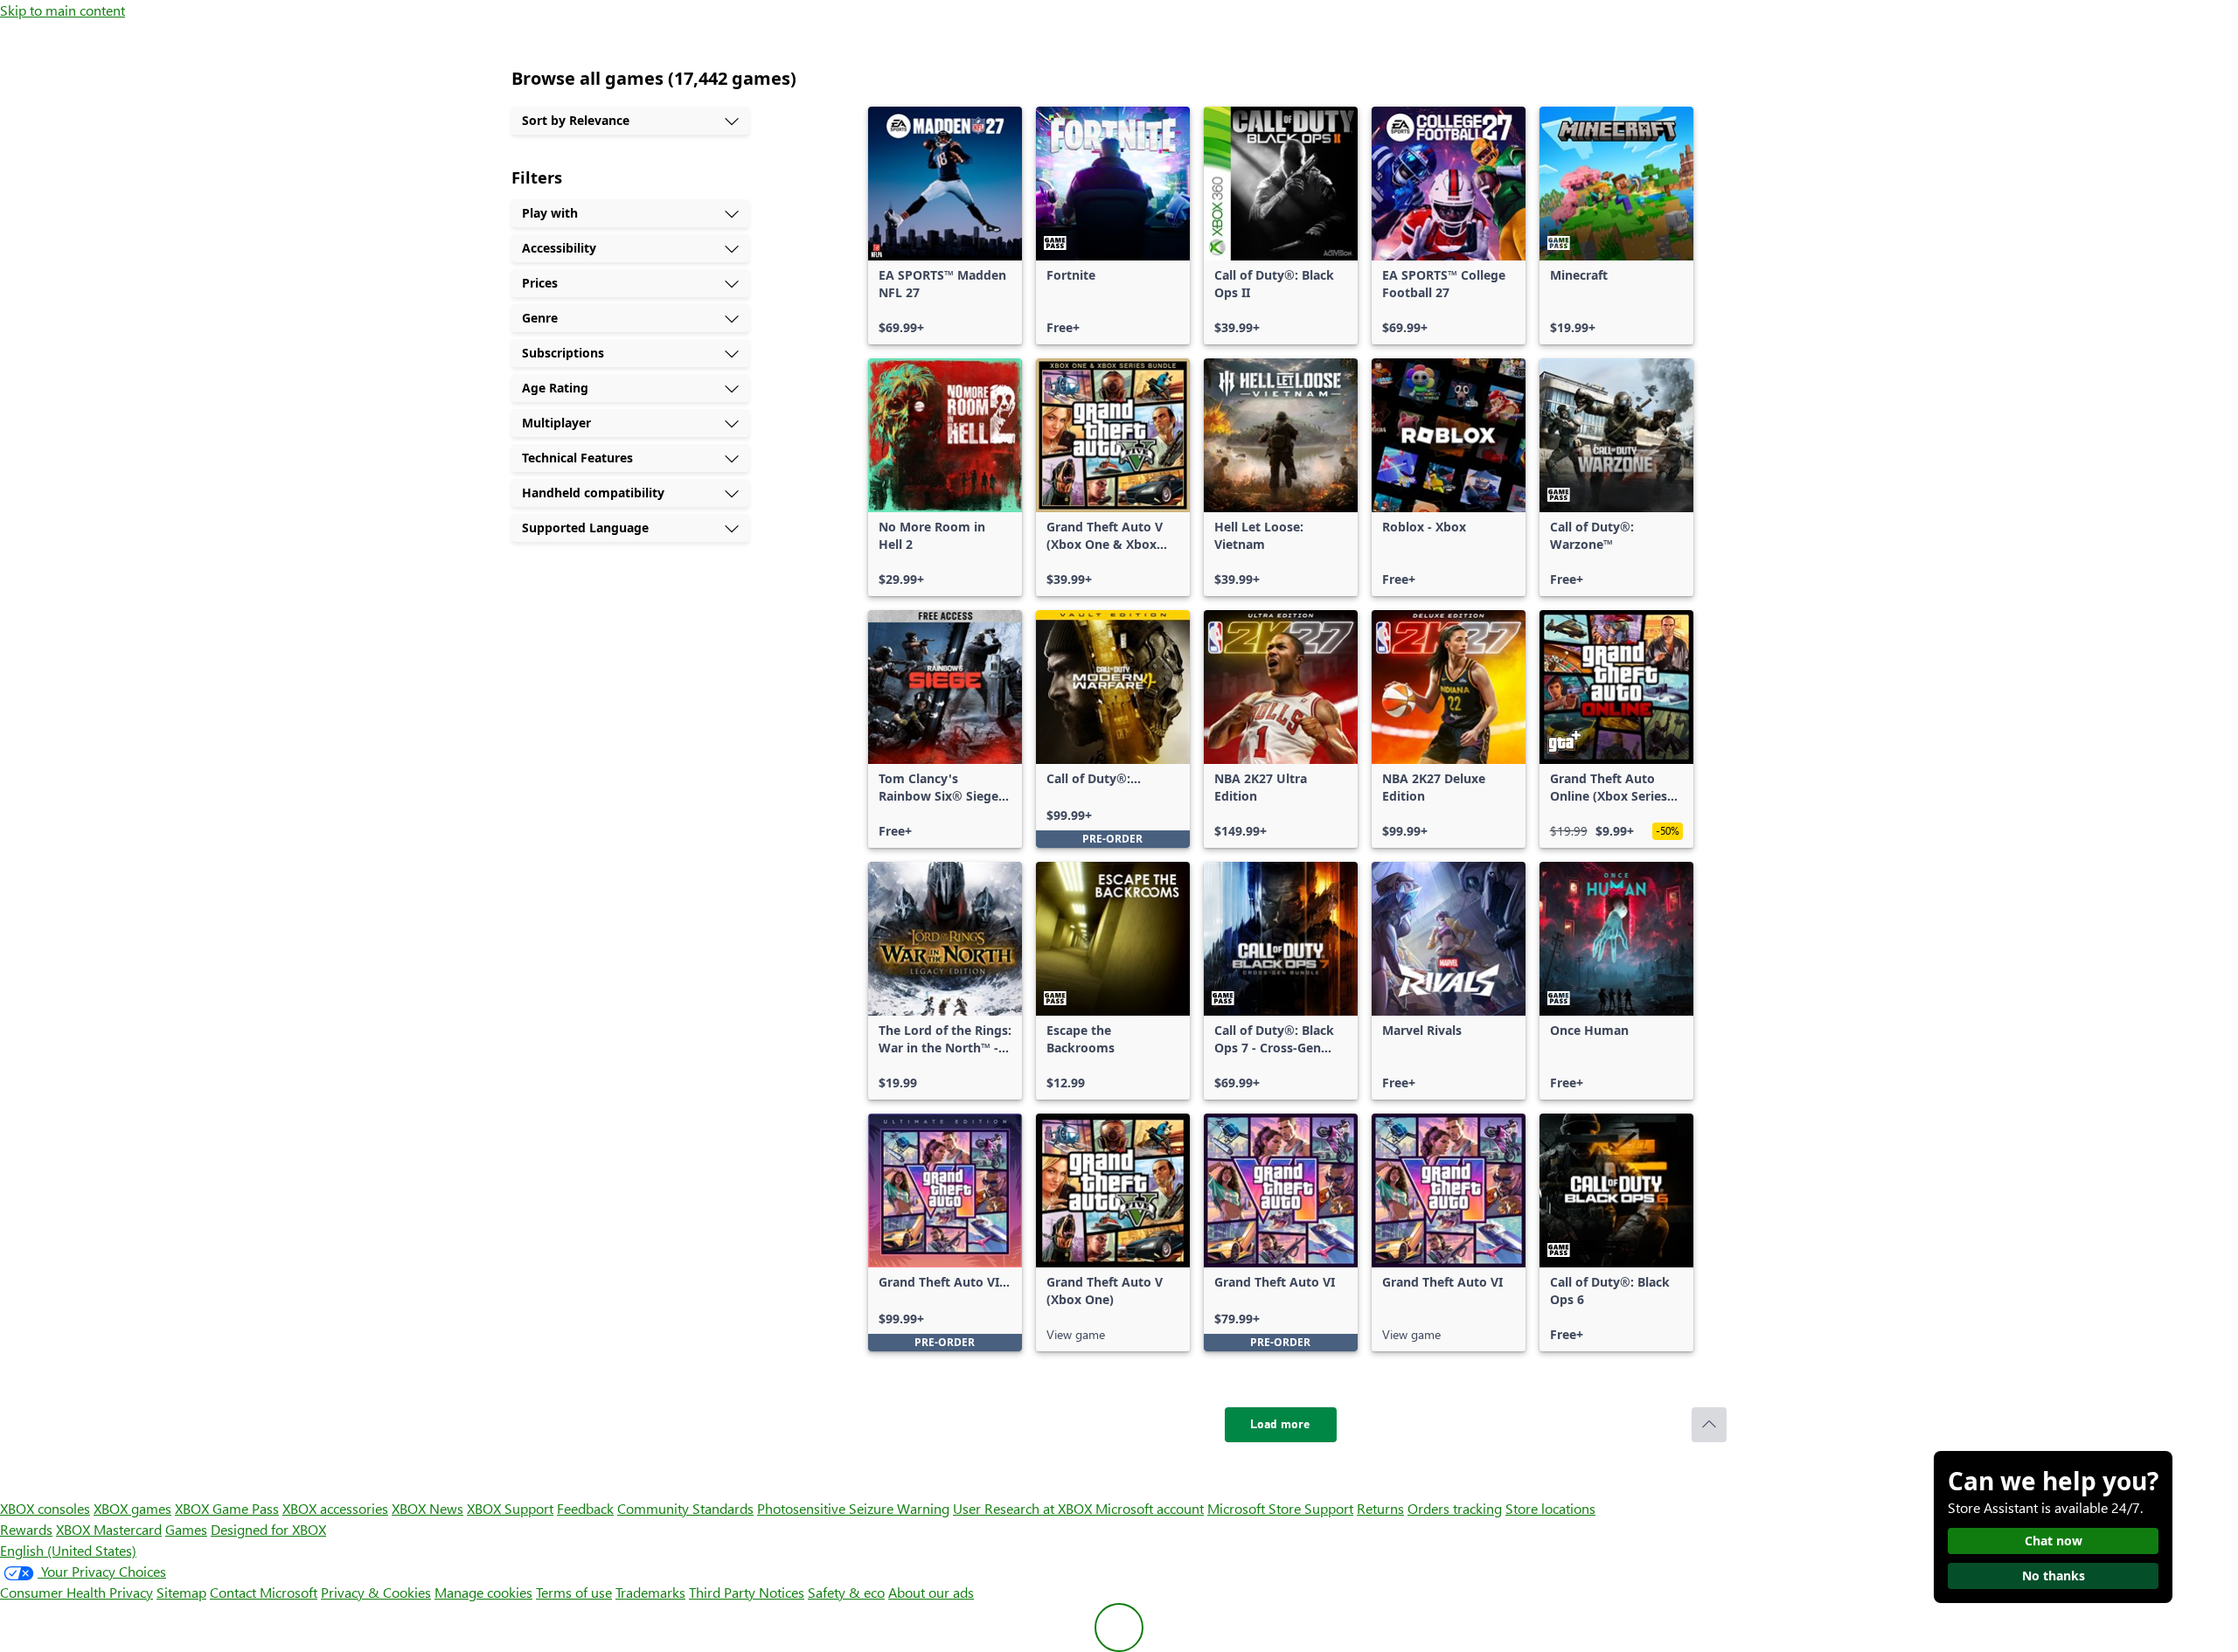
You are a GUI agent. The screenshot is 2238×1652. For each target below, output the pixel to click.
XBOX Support (510, 1508)
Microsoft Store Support (1280, 1508)
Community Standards (685, 1508)
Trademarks (650, 1592)
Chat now (2054, 1541)
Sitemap (181, 1592)
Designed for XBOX (268, 1529)
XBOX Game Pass (227, 1508)
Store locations (1550, 1508)
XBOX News (427, 1508)
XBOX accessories (335, 1508)
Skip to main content (63, 10)
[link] (945, 226)
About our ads (931, 1592)
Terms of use (574, 1592)
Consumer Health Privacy (76, 1592)
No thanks (2054, 1576)
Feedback (585, 1508)
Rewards (26, 1529)
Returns (1380, 1508)
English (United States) (68, 1550)
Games (186, 1529)
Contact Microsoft (264, 1592)
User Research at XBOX (1024, 1508)
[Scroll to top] (1709, 1425)
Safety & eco (846, 1592)
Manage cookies (483, 1592)
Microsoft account (1150, 1508)
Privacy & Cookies (376, 1592)
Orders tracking (1455, 1508)
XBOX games (132, 1508)
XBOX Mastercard (109, 1529)
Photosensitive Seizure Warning (853, 1508)
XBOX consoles (45, 1508)
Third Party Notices (747, 1592)
